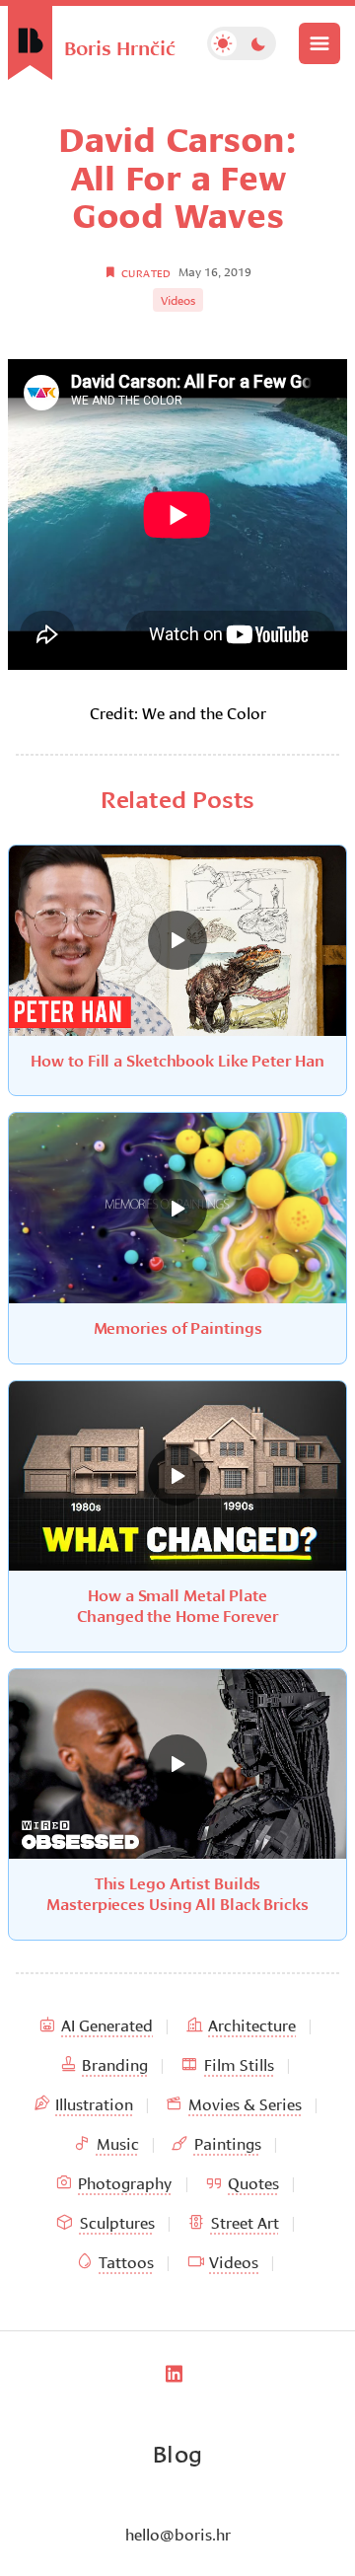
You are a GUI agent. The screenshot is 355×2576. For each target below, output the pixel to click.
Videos (178, 299)
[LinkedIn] (174, 2374)
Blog (178, 2452)
